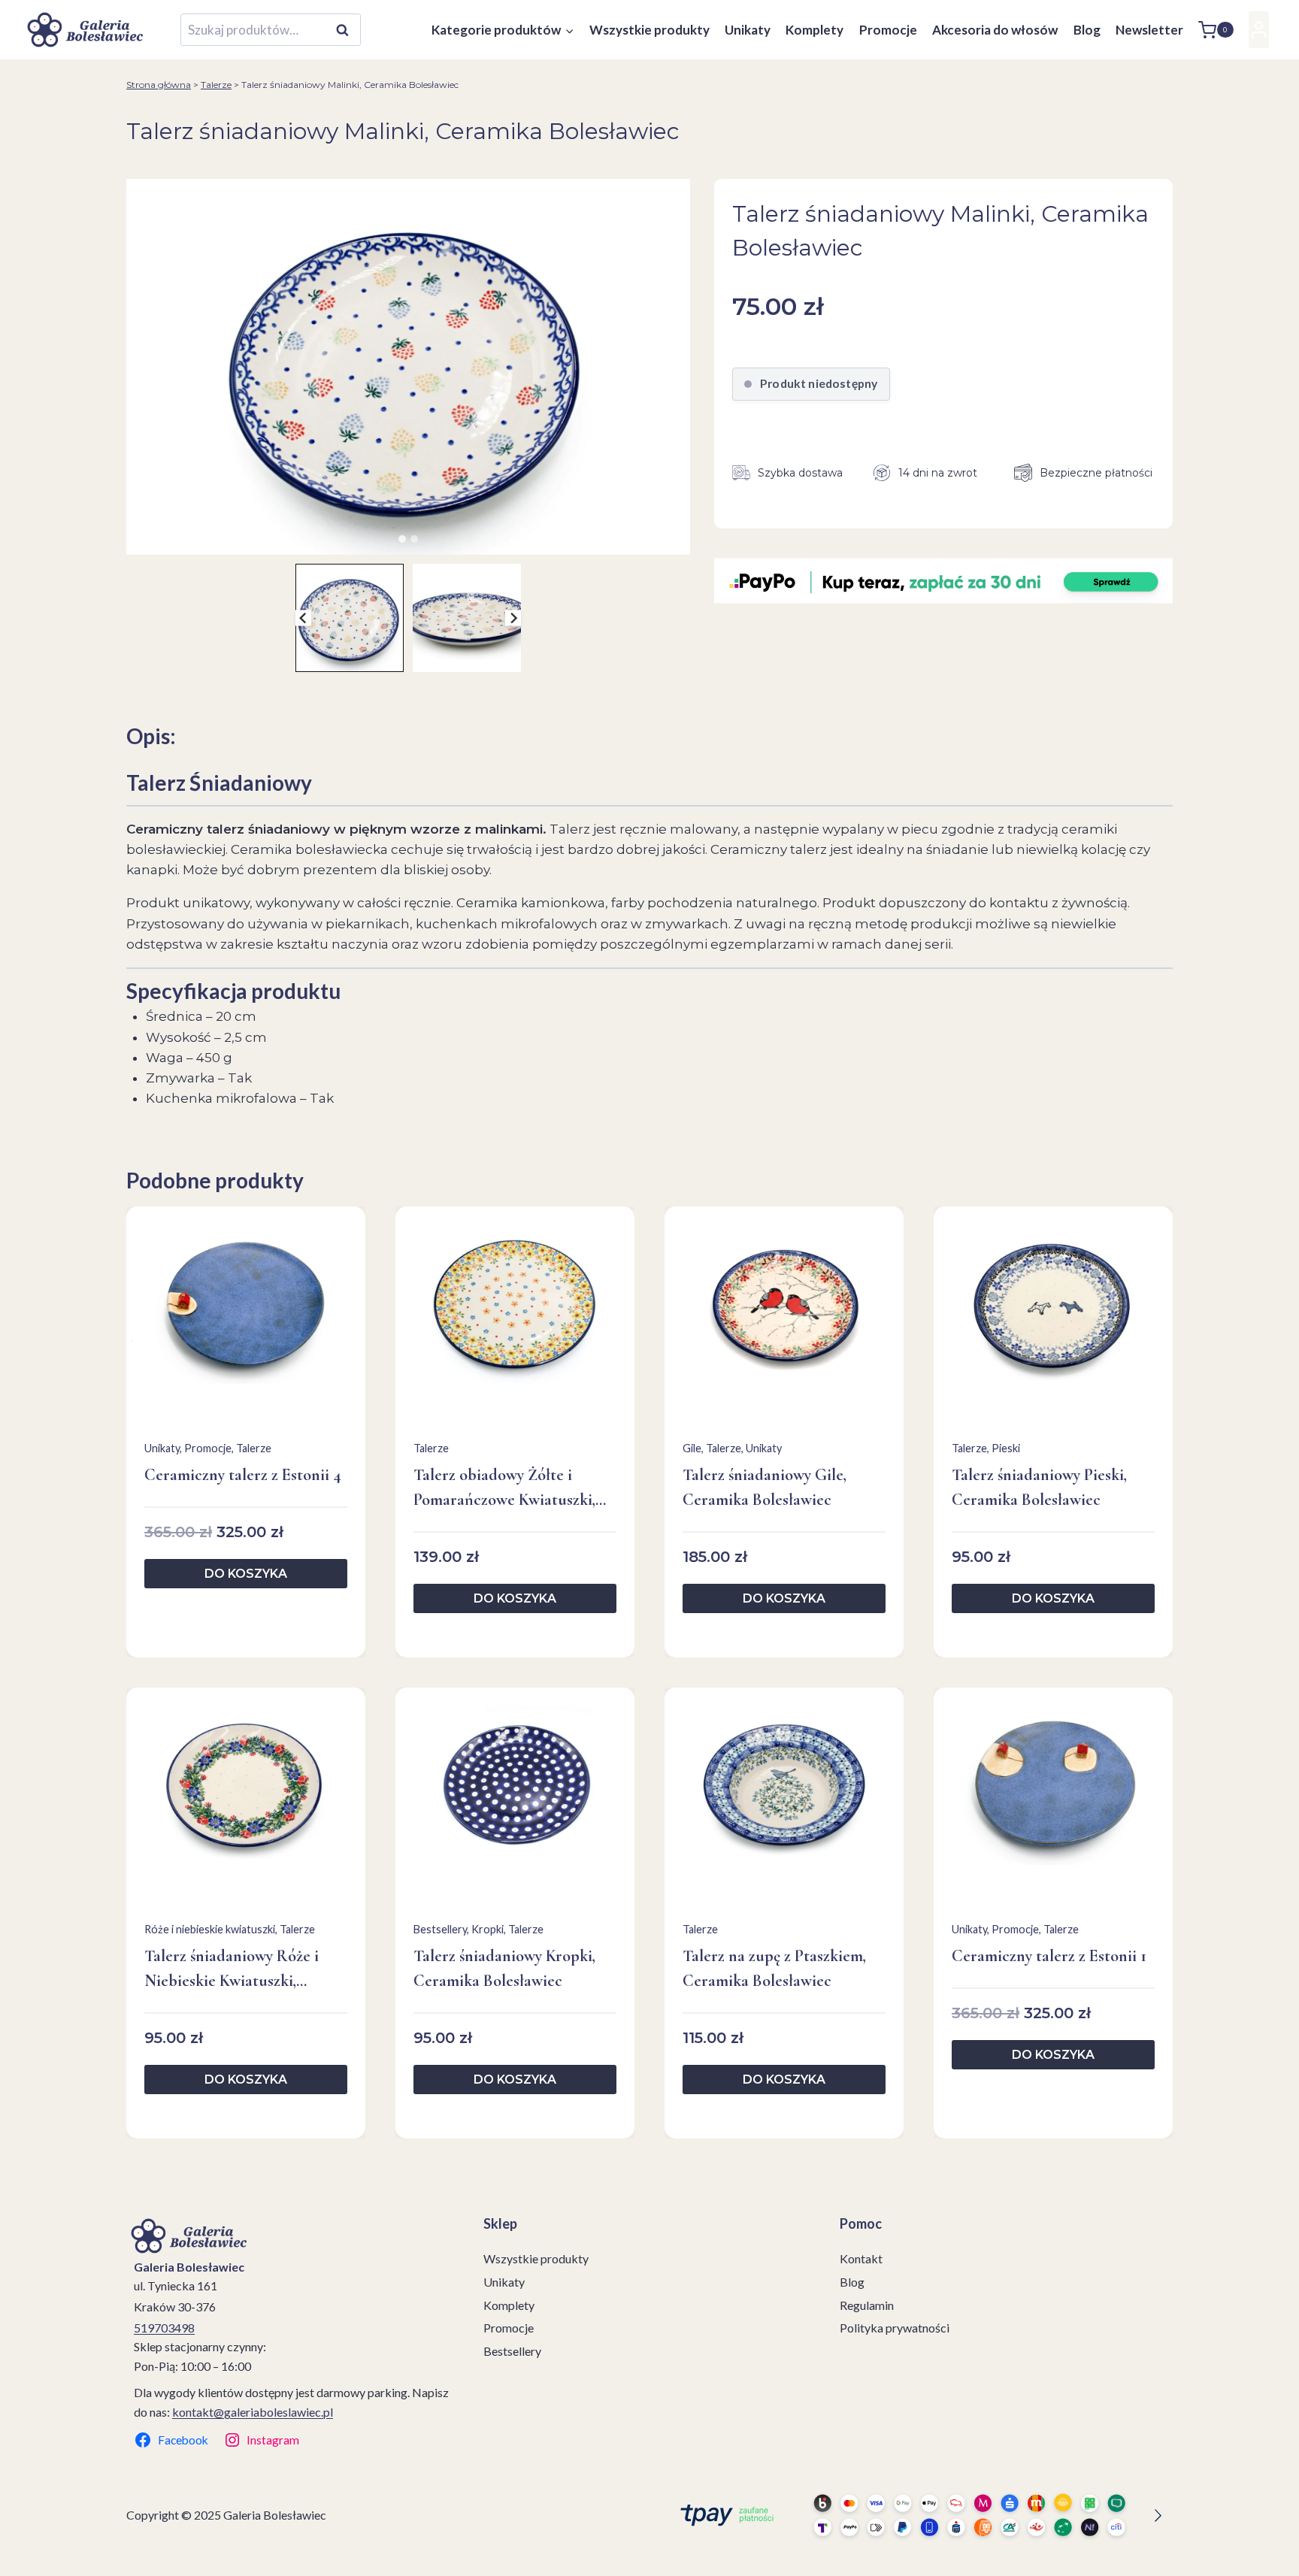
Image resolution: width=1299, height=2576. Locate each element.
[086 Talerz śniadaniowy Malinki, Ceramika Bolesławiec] (408, 367)
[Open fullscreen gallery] (675, 540)
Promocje (888, 30)
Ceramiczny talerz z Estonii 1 (1049, 1956)
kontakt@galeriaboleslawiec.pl (253, 2412)
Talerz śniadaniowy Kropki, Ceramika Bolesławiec (504, 1968)
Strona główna (159, 85)
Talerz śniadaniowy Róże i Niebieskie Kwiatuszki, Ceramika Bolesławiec (232, 1970)
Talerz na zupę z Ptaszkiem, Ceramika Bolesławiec (774, 1968)
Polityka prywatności (895, 2328)
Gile (692, 1448)
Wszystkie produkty (649, 30)
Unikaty (748, 30)
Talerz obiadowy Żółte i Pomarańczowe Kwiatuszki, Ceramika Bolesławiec (504, 1489)
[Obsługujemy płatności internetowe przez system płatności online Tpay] (917, 2515)
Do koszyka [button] (246, 1574)
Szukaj (347, 30)
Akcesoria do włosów (995, 30)
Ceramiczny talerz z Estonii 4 (243, 1475)
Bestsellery (440, 1929)
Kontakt (861, 2258)
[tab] (402, 539)
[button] (350, 618)
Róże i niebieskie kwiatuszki (210, 1929)
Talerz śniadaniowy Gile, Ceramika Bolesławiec (765, 1487)
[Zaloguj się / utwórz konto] (1259, 30)
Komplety (815, 30)
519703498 (164, 2328)
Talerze (216, 85)
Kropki (488, 1929)
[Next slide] (513, 618)
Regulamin (867, 2305)
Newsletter (1149, 30)
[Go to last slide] (303, 618)
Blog (1087, 30)
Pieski (1006, 1448)
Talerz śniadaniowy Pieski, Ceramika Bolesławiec (1039, 1487)
